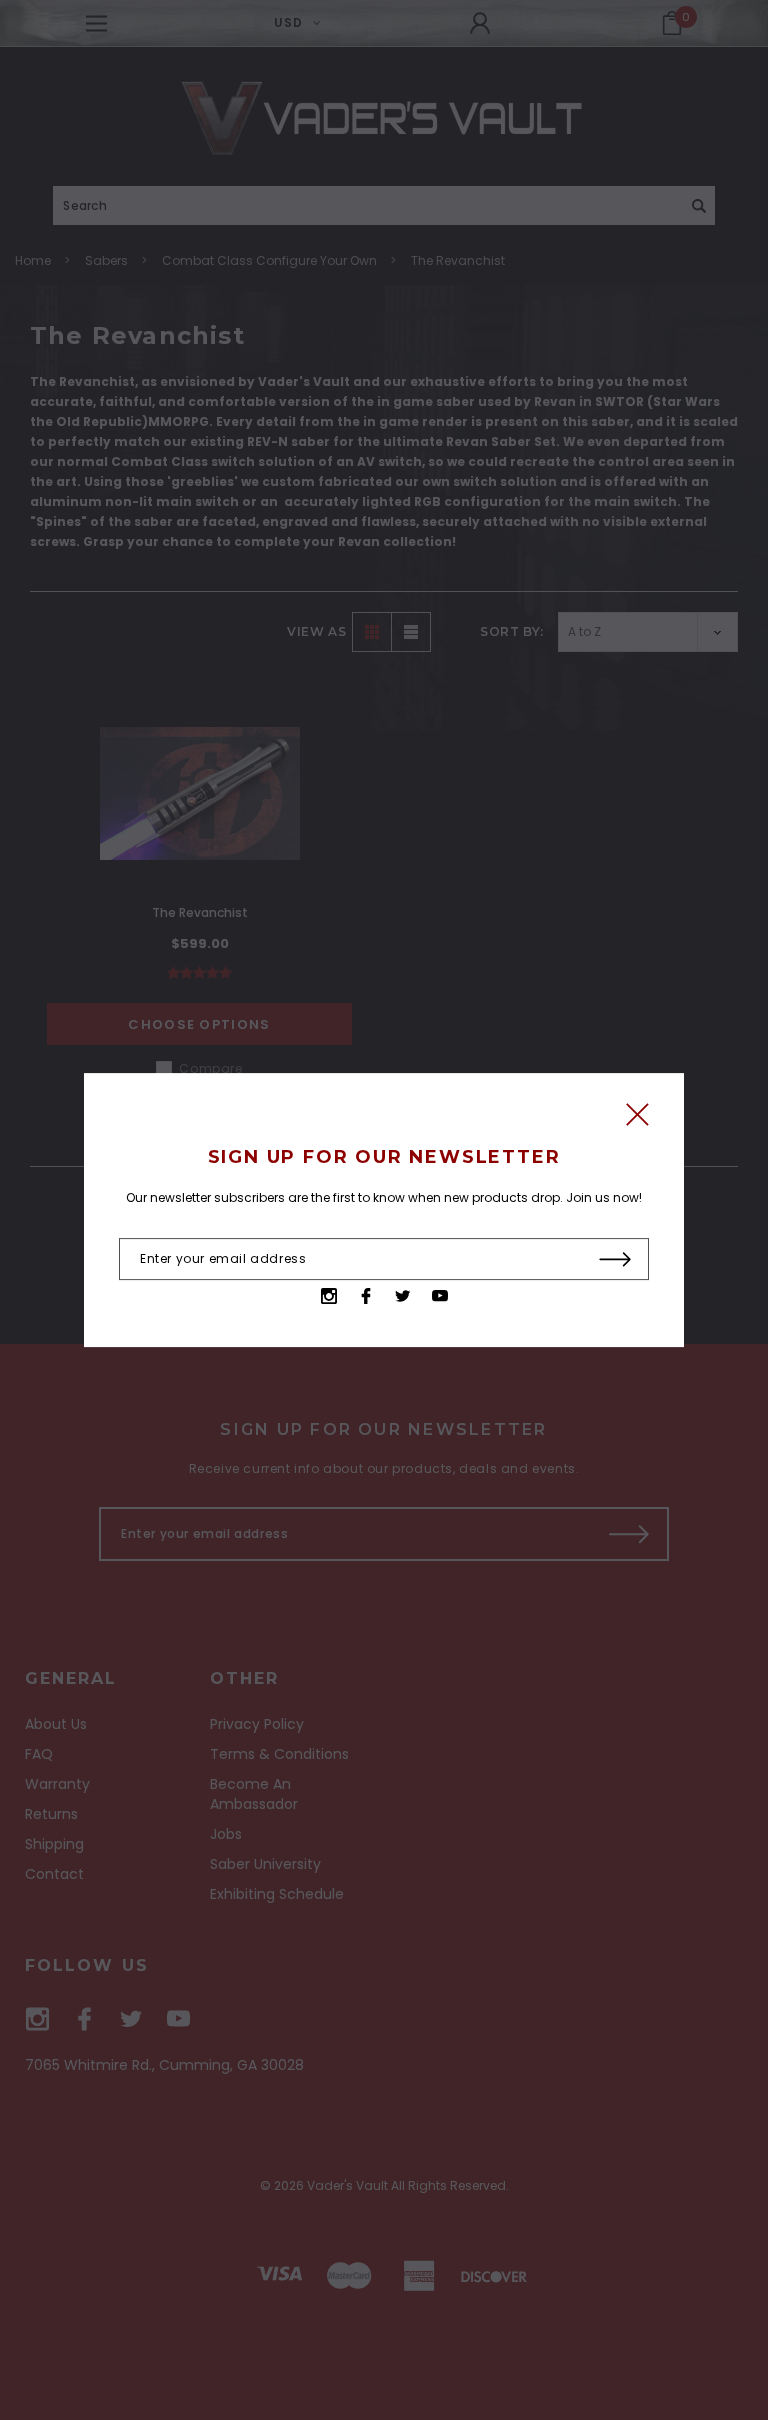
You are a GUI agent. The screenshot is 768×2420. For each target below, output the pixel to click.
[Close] (637, 1119)
